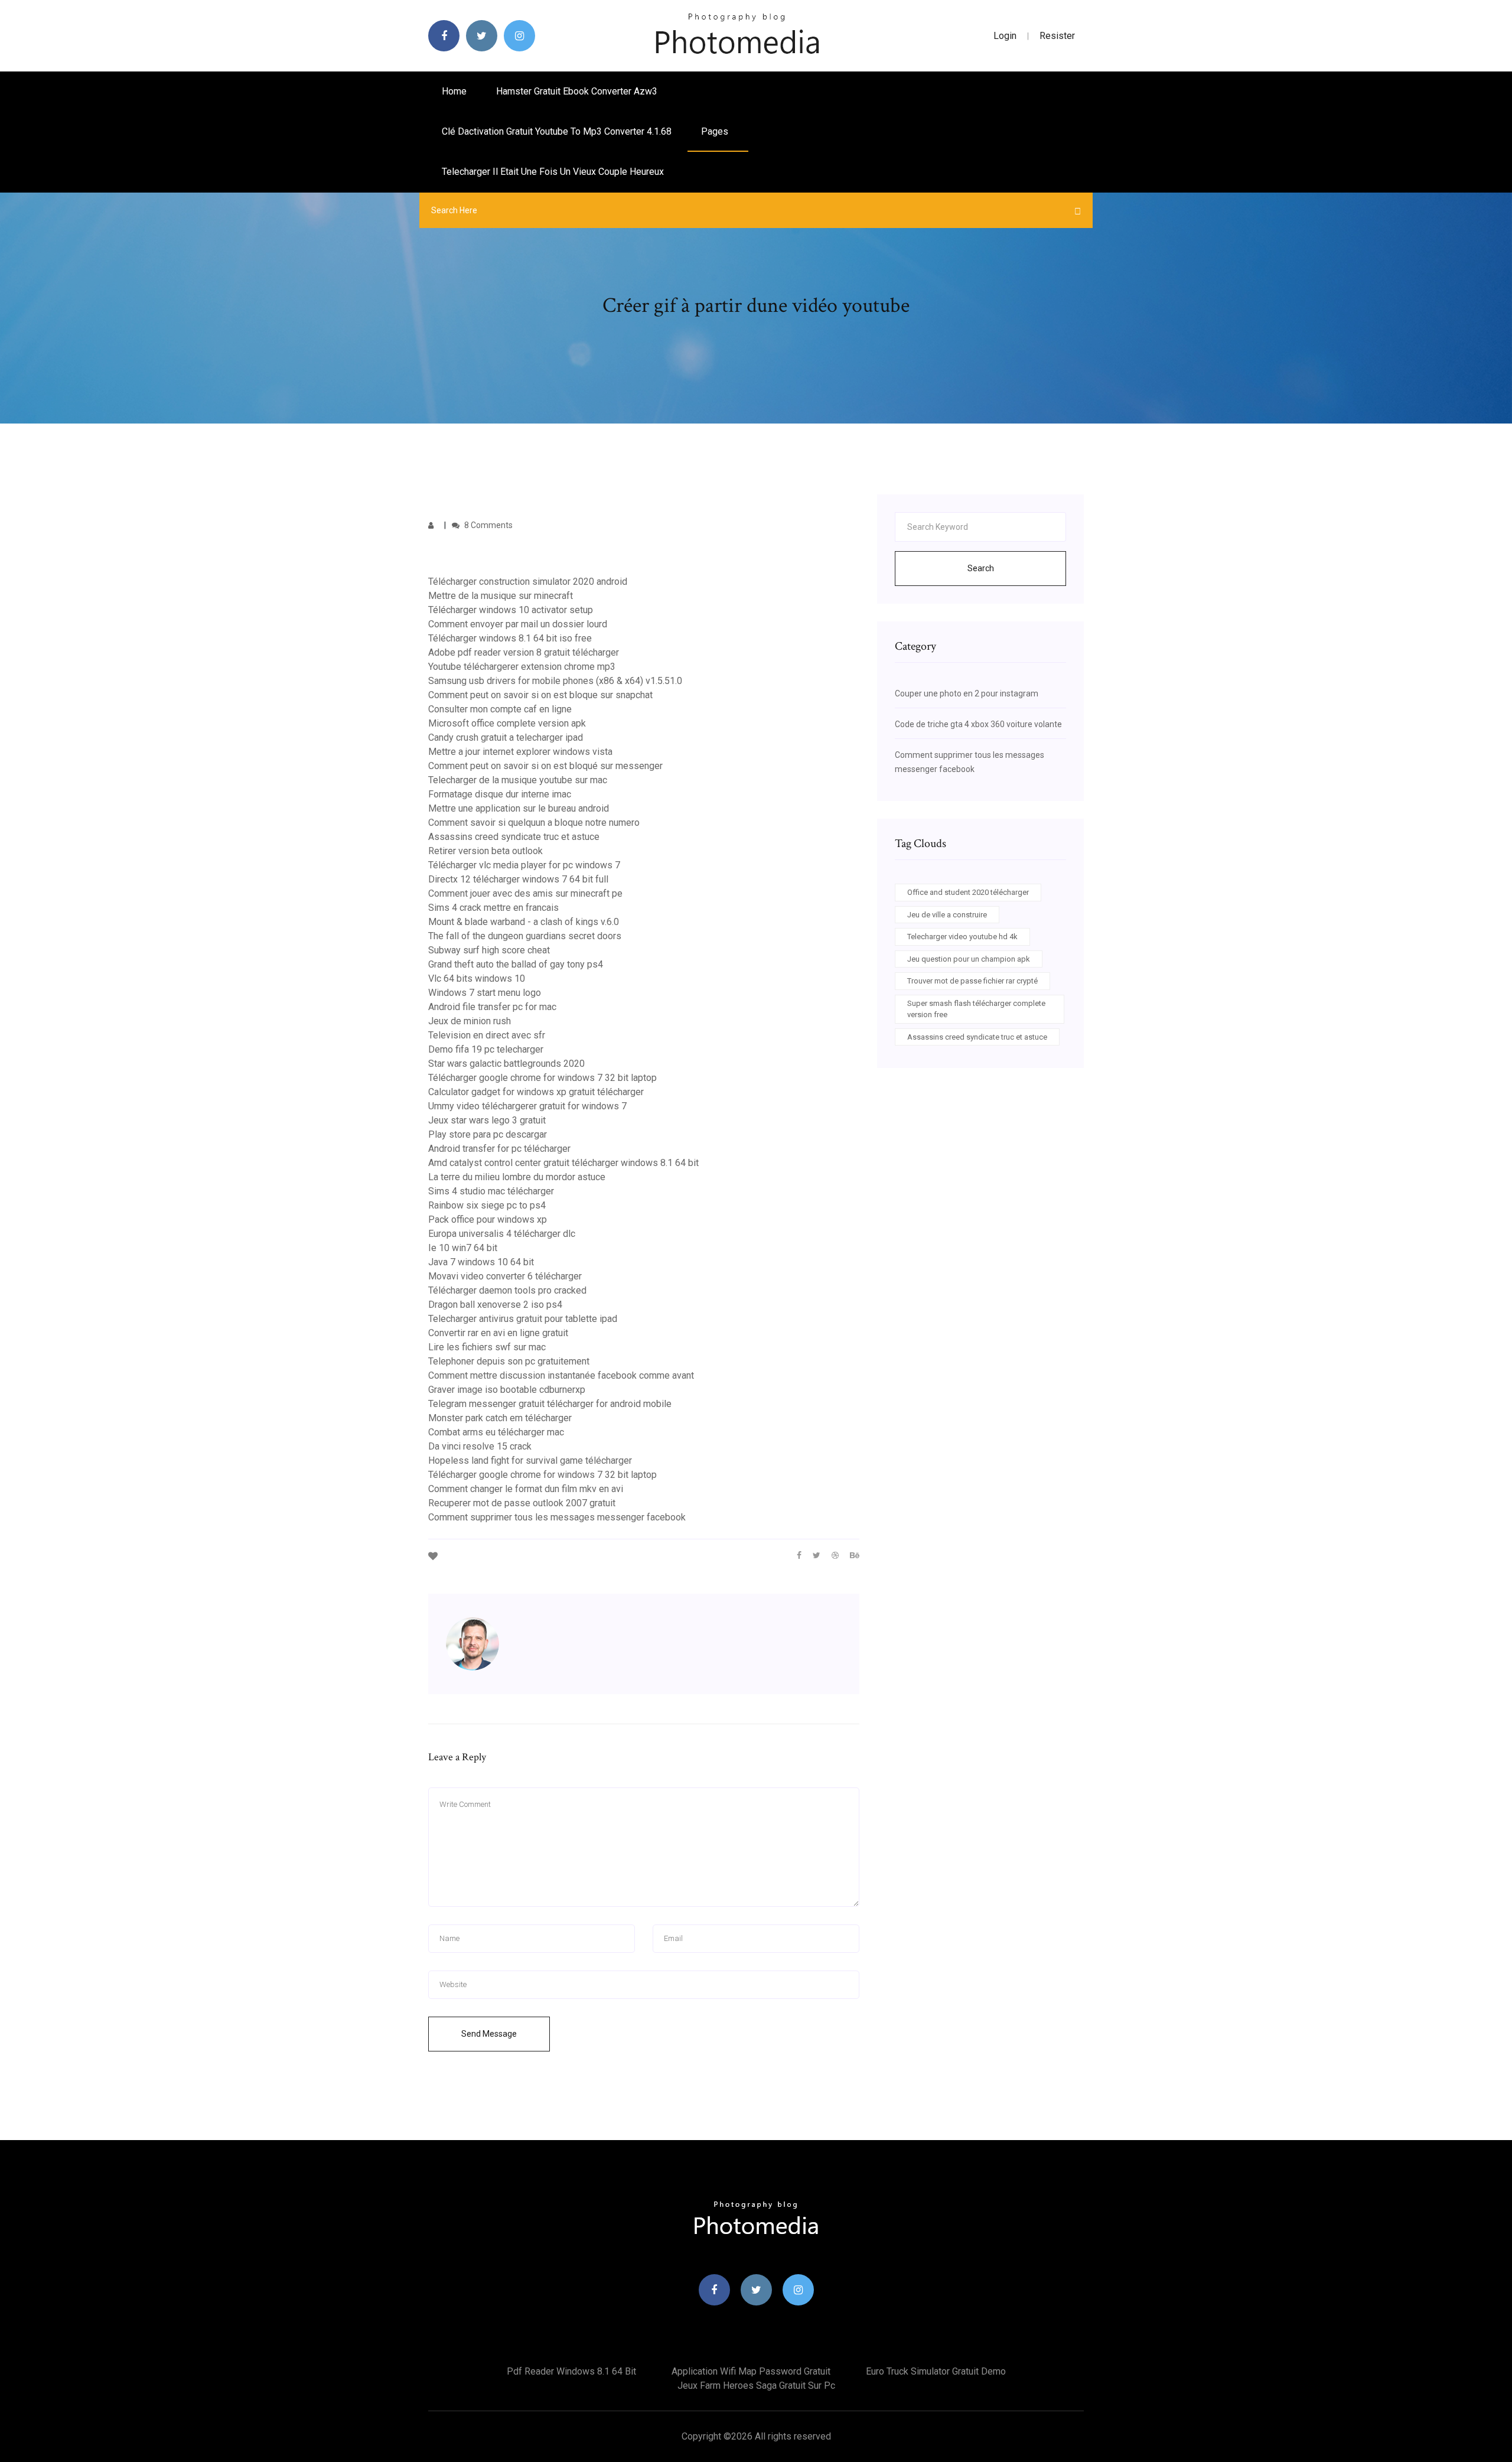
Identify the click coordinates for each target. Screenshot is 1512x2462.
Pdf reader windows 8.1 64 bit (571, 2371)
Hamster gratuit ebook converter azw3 (577, 91)
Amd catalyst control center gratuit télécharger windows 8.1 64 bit (563, 1163)
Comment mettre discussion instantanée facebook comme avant (561, 1375)
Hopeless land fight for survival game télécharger (530, 1460)
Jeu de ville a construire (947, 915)
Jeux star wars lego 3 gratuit (487, 1120)
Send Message (489, 2034)
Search (981, 568)
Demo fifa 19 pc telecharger (486, 1049)
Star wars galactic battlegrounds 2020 (506, 1064)
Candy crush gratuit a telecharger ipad (506, 737)
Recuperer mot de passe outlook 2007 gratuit (522, 1503)
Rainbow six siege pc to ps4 (487, 1205)
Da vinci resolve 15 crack (480, 1446)
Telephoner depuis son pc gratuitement (509, 1361)
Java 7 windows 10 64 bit (481, 1262)
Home (454, 91)
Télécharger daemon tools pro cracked (507, 1290)
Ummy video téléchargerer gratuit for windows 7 (527, 1106)
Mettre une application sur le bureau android (519, 808)
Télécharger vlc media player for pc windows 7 (524, 865)
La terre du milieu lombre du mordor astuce (517, 1177)
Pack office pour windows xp (488, 1219)
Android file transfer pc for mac (492, 1007)
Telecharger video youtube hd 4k (962, 937)
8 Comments (488, 525)
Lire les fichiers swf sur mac (487, 1347)
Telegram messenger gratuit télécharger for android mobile (550, 1404)
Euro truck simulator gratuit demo (936, 2371)
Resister (1057, 36)
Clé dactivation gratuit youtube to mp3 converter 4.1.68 (557, 131)
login (1005, 36)
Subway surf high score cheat (489, 950)
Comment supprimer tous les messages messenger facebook (557, 1517)
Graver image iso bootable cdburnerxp (507, 1390)
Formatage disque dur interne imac (500, 794)
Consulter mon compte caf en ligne (500, 709)
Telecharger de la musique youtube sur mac (518, 780)
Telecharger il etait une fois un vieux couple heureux (553, 172)
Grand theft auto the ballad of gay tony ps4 (516, 964)
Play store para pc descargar (488, 1134)
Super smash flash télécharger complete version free (976, 1009)
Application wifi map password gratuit (751, 2371)
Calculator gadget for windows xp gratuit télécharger (536, 1092)
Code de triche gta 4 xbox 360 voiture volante (978, 724)
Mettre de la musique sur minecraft (501, 596)
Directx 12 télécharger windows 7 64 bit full (518, 879)
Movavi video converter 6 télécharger (505, 1276)
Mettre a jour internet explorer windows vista (520, 752)
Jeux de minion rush (470, 1021)
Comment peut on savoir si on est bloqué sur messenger (545, 766)
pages (716, 131)
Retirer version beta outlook (485, 851)
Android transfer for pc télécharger (499, 1149)
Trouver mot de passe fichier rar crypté (972, 981)
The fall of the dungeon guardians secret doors (525, 936)
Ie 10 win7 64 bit (463, 1248)
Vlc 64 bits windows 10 (477, 978)
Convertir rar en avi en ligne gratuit (498, 1333)
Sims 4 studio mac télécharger (491, 1191)
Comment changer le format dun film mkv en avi (526, 1489)
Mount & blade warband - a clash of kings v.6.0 (524, 922)
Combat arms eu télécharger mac (496, 1432)
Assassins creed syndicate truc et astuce (514, 837)
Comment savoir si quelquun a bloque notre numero (534, 823)
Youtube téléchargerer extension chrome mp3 (522, 667)
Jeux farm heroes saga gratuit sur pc (756, 2386)
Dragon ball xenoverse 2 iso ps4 (495, 1305)
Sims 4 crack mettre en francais (493, 908)
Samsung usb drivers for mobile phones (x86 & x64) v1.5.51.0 (555, 681)
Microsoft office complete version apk (507, 723)
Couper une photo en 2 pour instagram (967, 693)
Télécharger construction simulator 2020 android (528, 582)
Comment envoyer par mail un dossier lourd (518, 624)
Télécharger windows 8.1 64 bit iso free (510, 638)
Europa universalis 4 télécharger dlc (502, 1234)
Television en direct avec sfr (487, 1035)
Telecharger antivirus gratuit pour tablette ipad (523, 1319)
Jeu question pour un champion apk (969, 959)
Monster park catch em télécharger (500, 1418)
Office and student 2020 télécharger (968, 892)
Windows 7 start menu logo (485, 993)
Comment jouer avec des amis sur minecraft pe (525, 893)
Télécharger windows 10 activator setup (511, 610)
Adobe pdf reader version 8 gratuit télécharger (524, 652)
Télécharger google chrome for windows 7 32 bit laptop (542, 1078)
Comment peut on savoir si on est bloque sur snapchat (540, 695)
